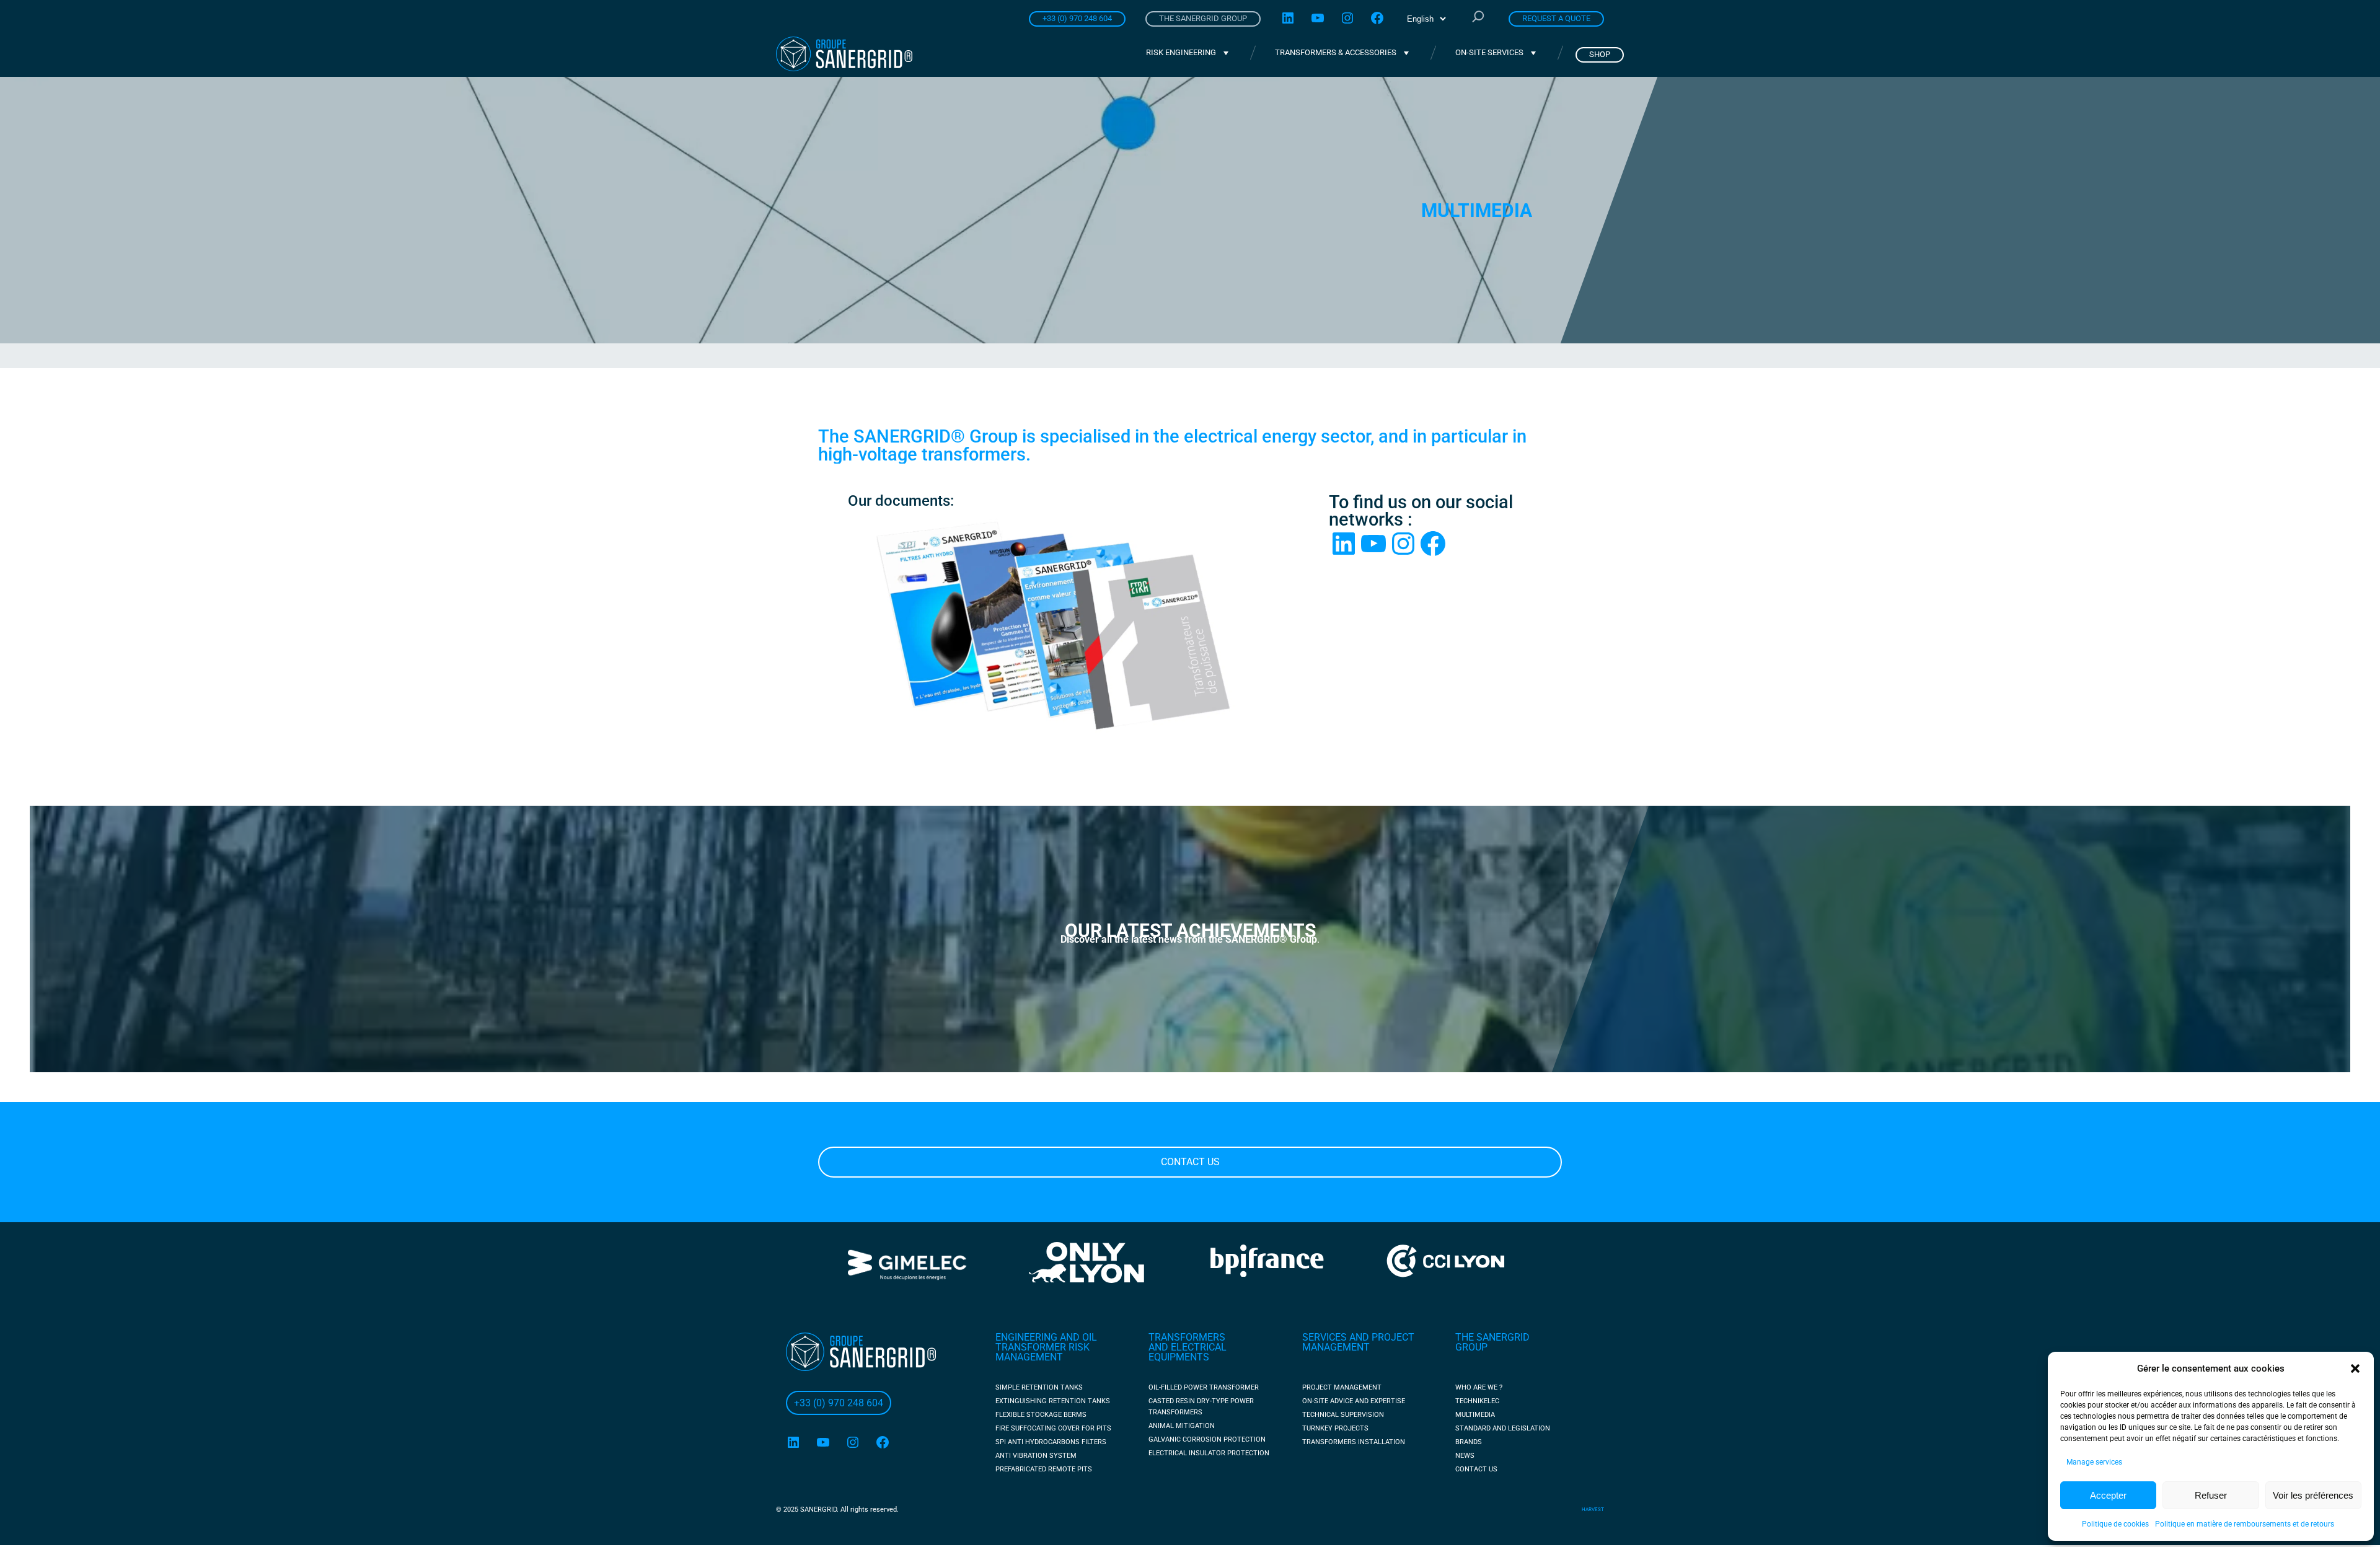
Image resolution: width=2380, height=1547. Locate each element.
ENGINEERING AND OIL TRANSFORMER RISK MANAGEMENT (1046, 1347)
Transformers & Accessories (1336, 52)
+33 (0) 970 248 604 (1077, 18)
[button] (2355, 1368)
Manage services (2094, 1462)
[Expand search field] (1478, 18)
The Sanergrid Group (1203, 18)
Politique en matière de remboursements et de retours (2245, 1524)
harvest (1593, 1510)
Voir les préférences (2313, 1495)
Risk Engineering (1181, 52)
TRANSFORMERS (1187, 1337)
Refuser (2211, 1495)
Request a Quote (1556, 18)
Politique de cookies (2115, 1524)
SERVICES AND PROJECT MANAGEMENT (1358, 1342)
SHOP (1600, 54)
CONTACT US (1190, 1162)
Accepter (2108, 1495)
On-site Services (1489, 52)
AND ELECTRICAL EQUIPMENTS (1188, 1352)
